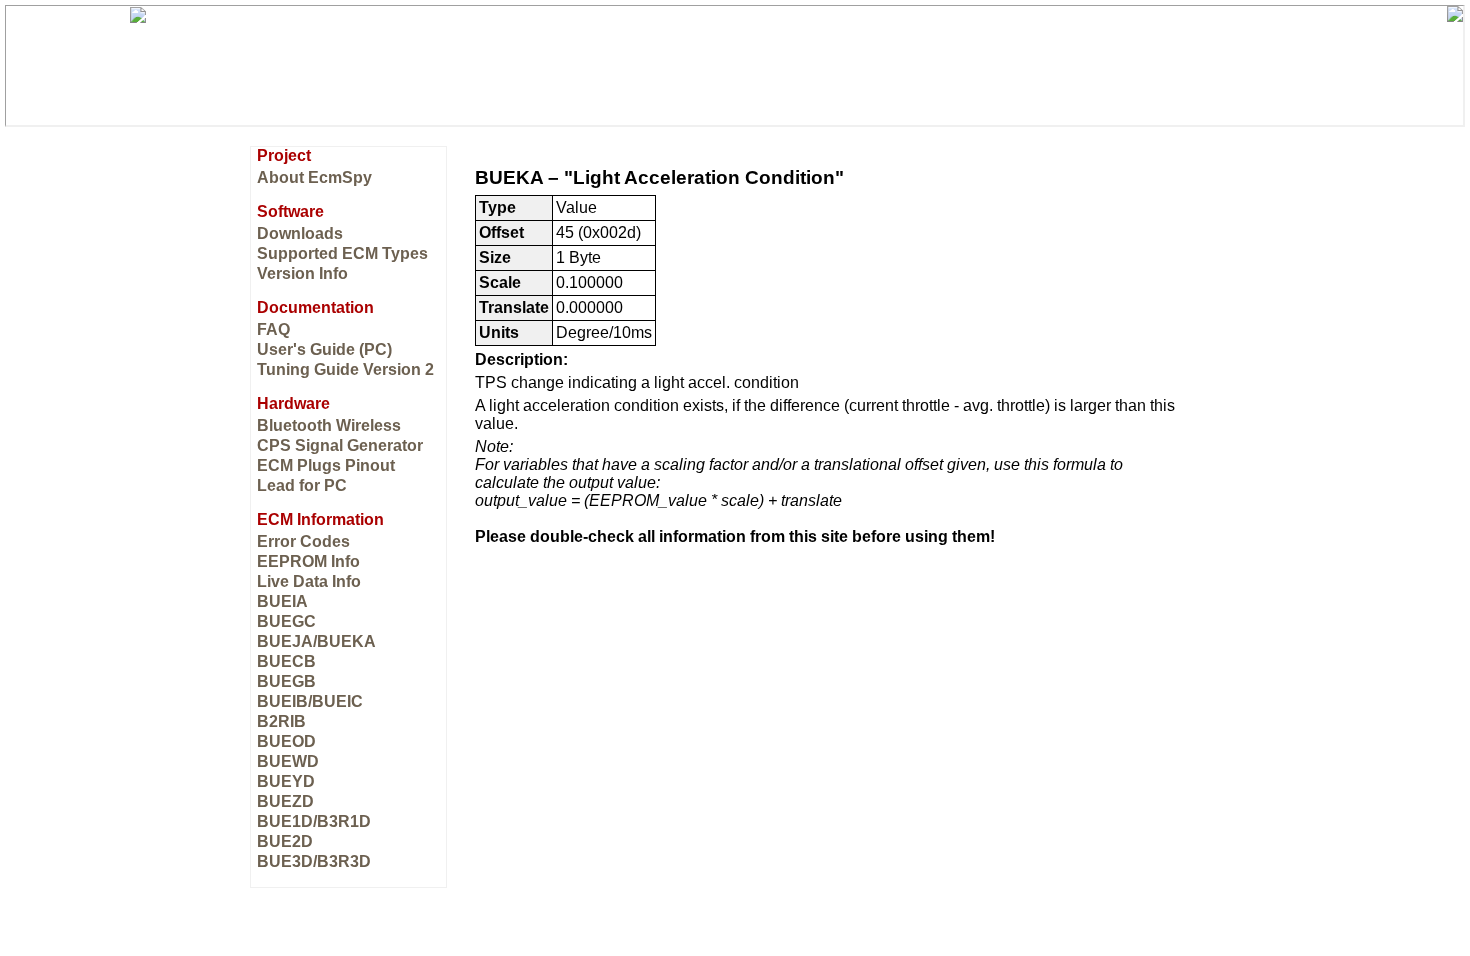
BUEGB (286, 681)
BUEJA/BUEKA (316, 641)
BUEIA (282, 601)
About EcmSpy (314, 177)
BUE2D (285, 841)
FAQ (273, 329)
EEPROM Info (308, 561)
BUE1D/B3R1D (314, 821)
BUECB (286, 661)
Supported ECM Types (342, 253)
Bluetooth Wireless (329, 425)
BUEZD (285, 801)
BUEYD (286, 781)
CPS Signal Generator (340, 445)
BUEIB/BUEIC (310, 701)
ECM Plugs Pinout (326, 465)
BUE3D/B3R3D (314, 861)
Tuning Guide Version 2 (345, 369)
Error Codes (303, 541)
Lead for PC (302, 485)
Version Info (302, 273)
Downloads (300, 233)
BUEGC (286, 621)
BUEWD (288, 761)
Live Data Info (309, 581)
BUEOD (286, 741)
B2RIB (281, 721)
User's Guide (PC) (324, 349)
